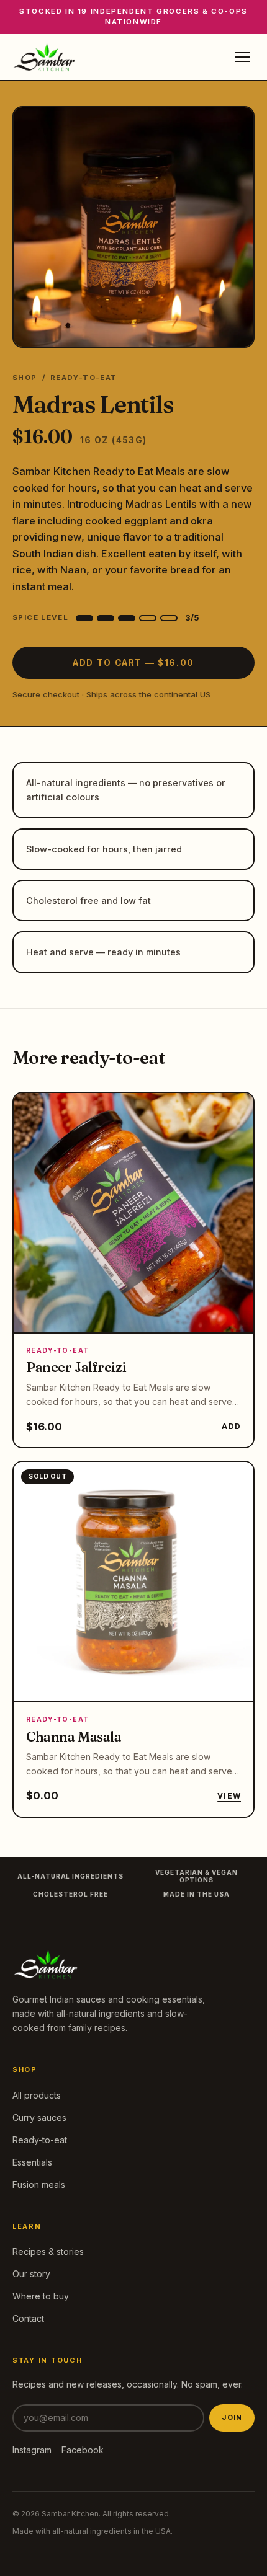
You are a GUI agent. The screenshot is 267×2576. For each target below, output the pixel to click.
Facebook (83, 2450)
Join (232, 2417)
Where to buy (41, 2296)
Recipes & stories (48, 2251)
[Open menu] (242, 57)
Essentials (32, 2162)
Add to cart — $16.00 (133, 663)
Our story (31, 2274)
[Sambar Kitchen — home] (44, 57)
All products (37, 2095)
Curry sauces (39, 2118)
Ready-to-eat (40, 2140)
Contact (28, 2318)
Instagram (32, 2450)
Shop (25, 378)
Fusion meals (39, 2184)
